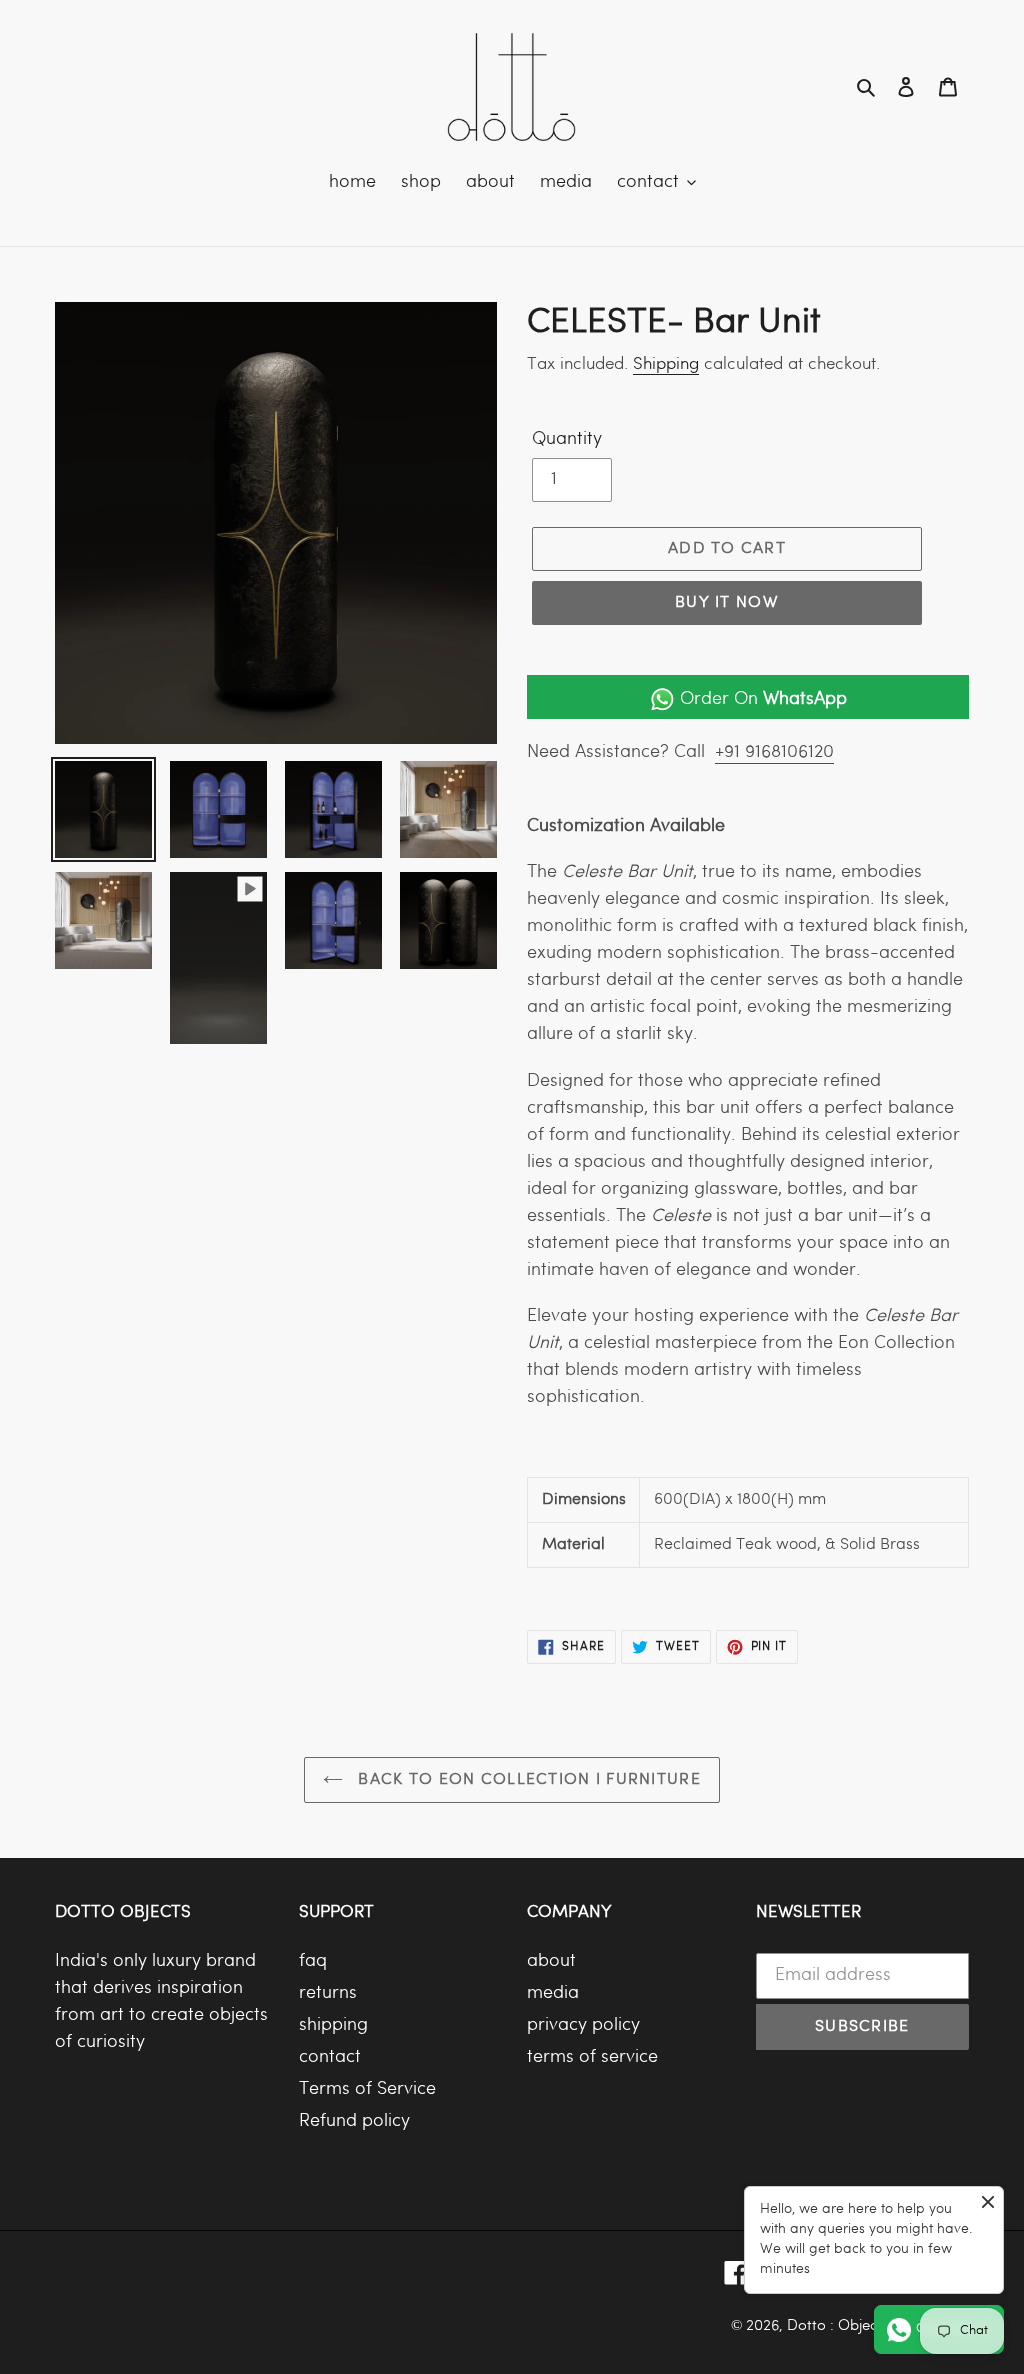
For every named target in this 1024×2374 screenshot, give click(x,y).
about (551, 1961)
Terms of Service (367, 2089)
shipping (333, 2025)
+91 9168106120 (774, 752)
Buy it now (727, 602)
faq (313, 1961)
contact (330, 2057)
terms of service (592, 2057)
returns (328, 1993)
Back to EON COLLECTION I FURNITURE (527, 1779)
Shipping (666, 364)
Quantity (567, 439)
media (553, 1993)
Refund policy (354, 2121)
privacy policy (583, 2025)
